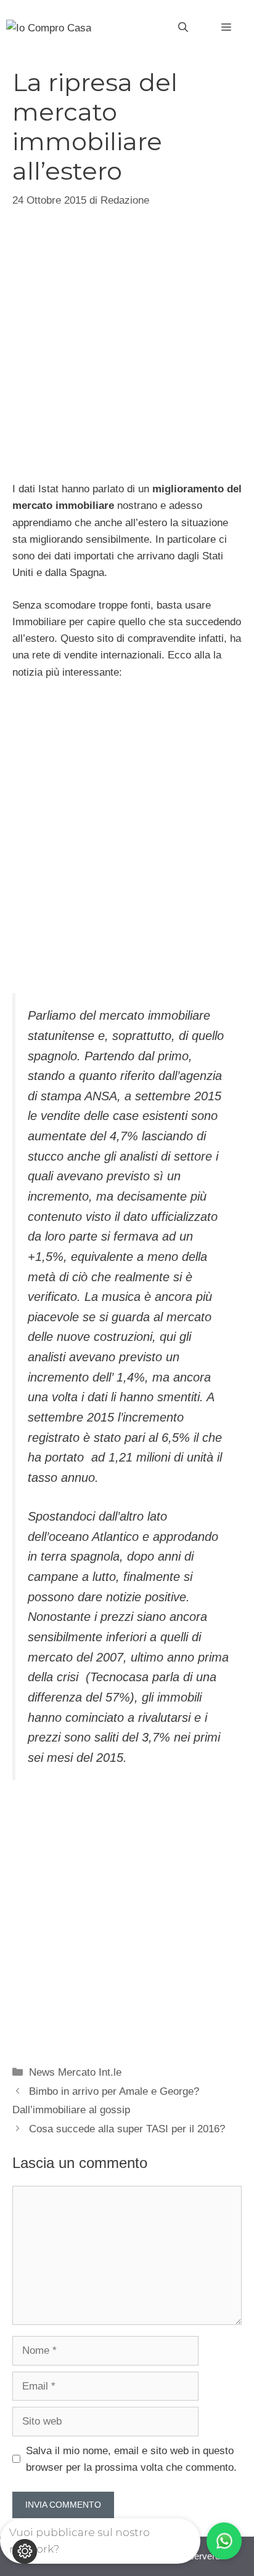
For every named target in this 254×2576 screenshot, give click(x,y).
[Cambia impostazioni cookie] (25, 2551)
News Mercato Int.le (75, 2072)
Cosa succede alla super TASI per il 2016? (127, 2129)
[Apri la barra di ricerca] (183, 28)
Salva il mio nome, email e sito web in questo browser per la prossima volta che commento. (131, 2459)
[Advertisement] (127, 343)
